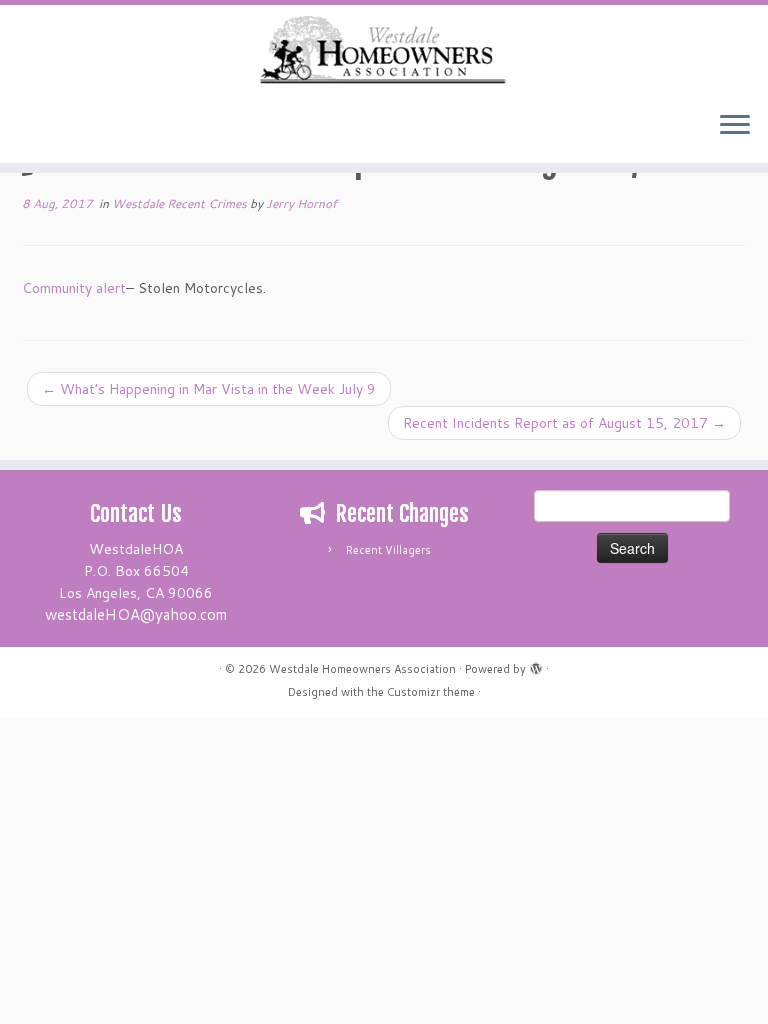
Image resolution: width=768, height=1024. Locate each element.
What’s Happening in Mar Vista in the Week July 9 (209, 389)
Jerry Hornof (301, 203)
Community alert (74, 288)
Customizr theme (431, 692)
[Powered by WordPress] (536, 665)
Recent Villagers (388, 550)
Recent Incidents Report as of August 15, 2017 (564, 423)
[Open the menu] (735, 127)
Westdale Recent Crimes (181, 203)
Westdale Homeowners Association (362, 669)
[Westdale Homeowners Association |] (384, 50)
